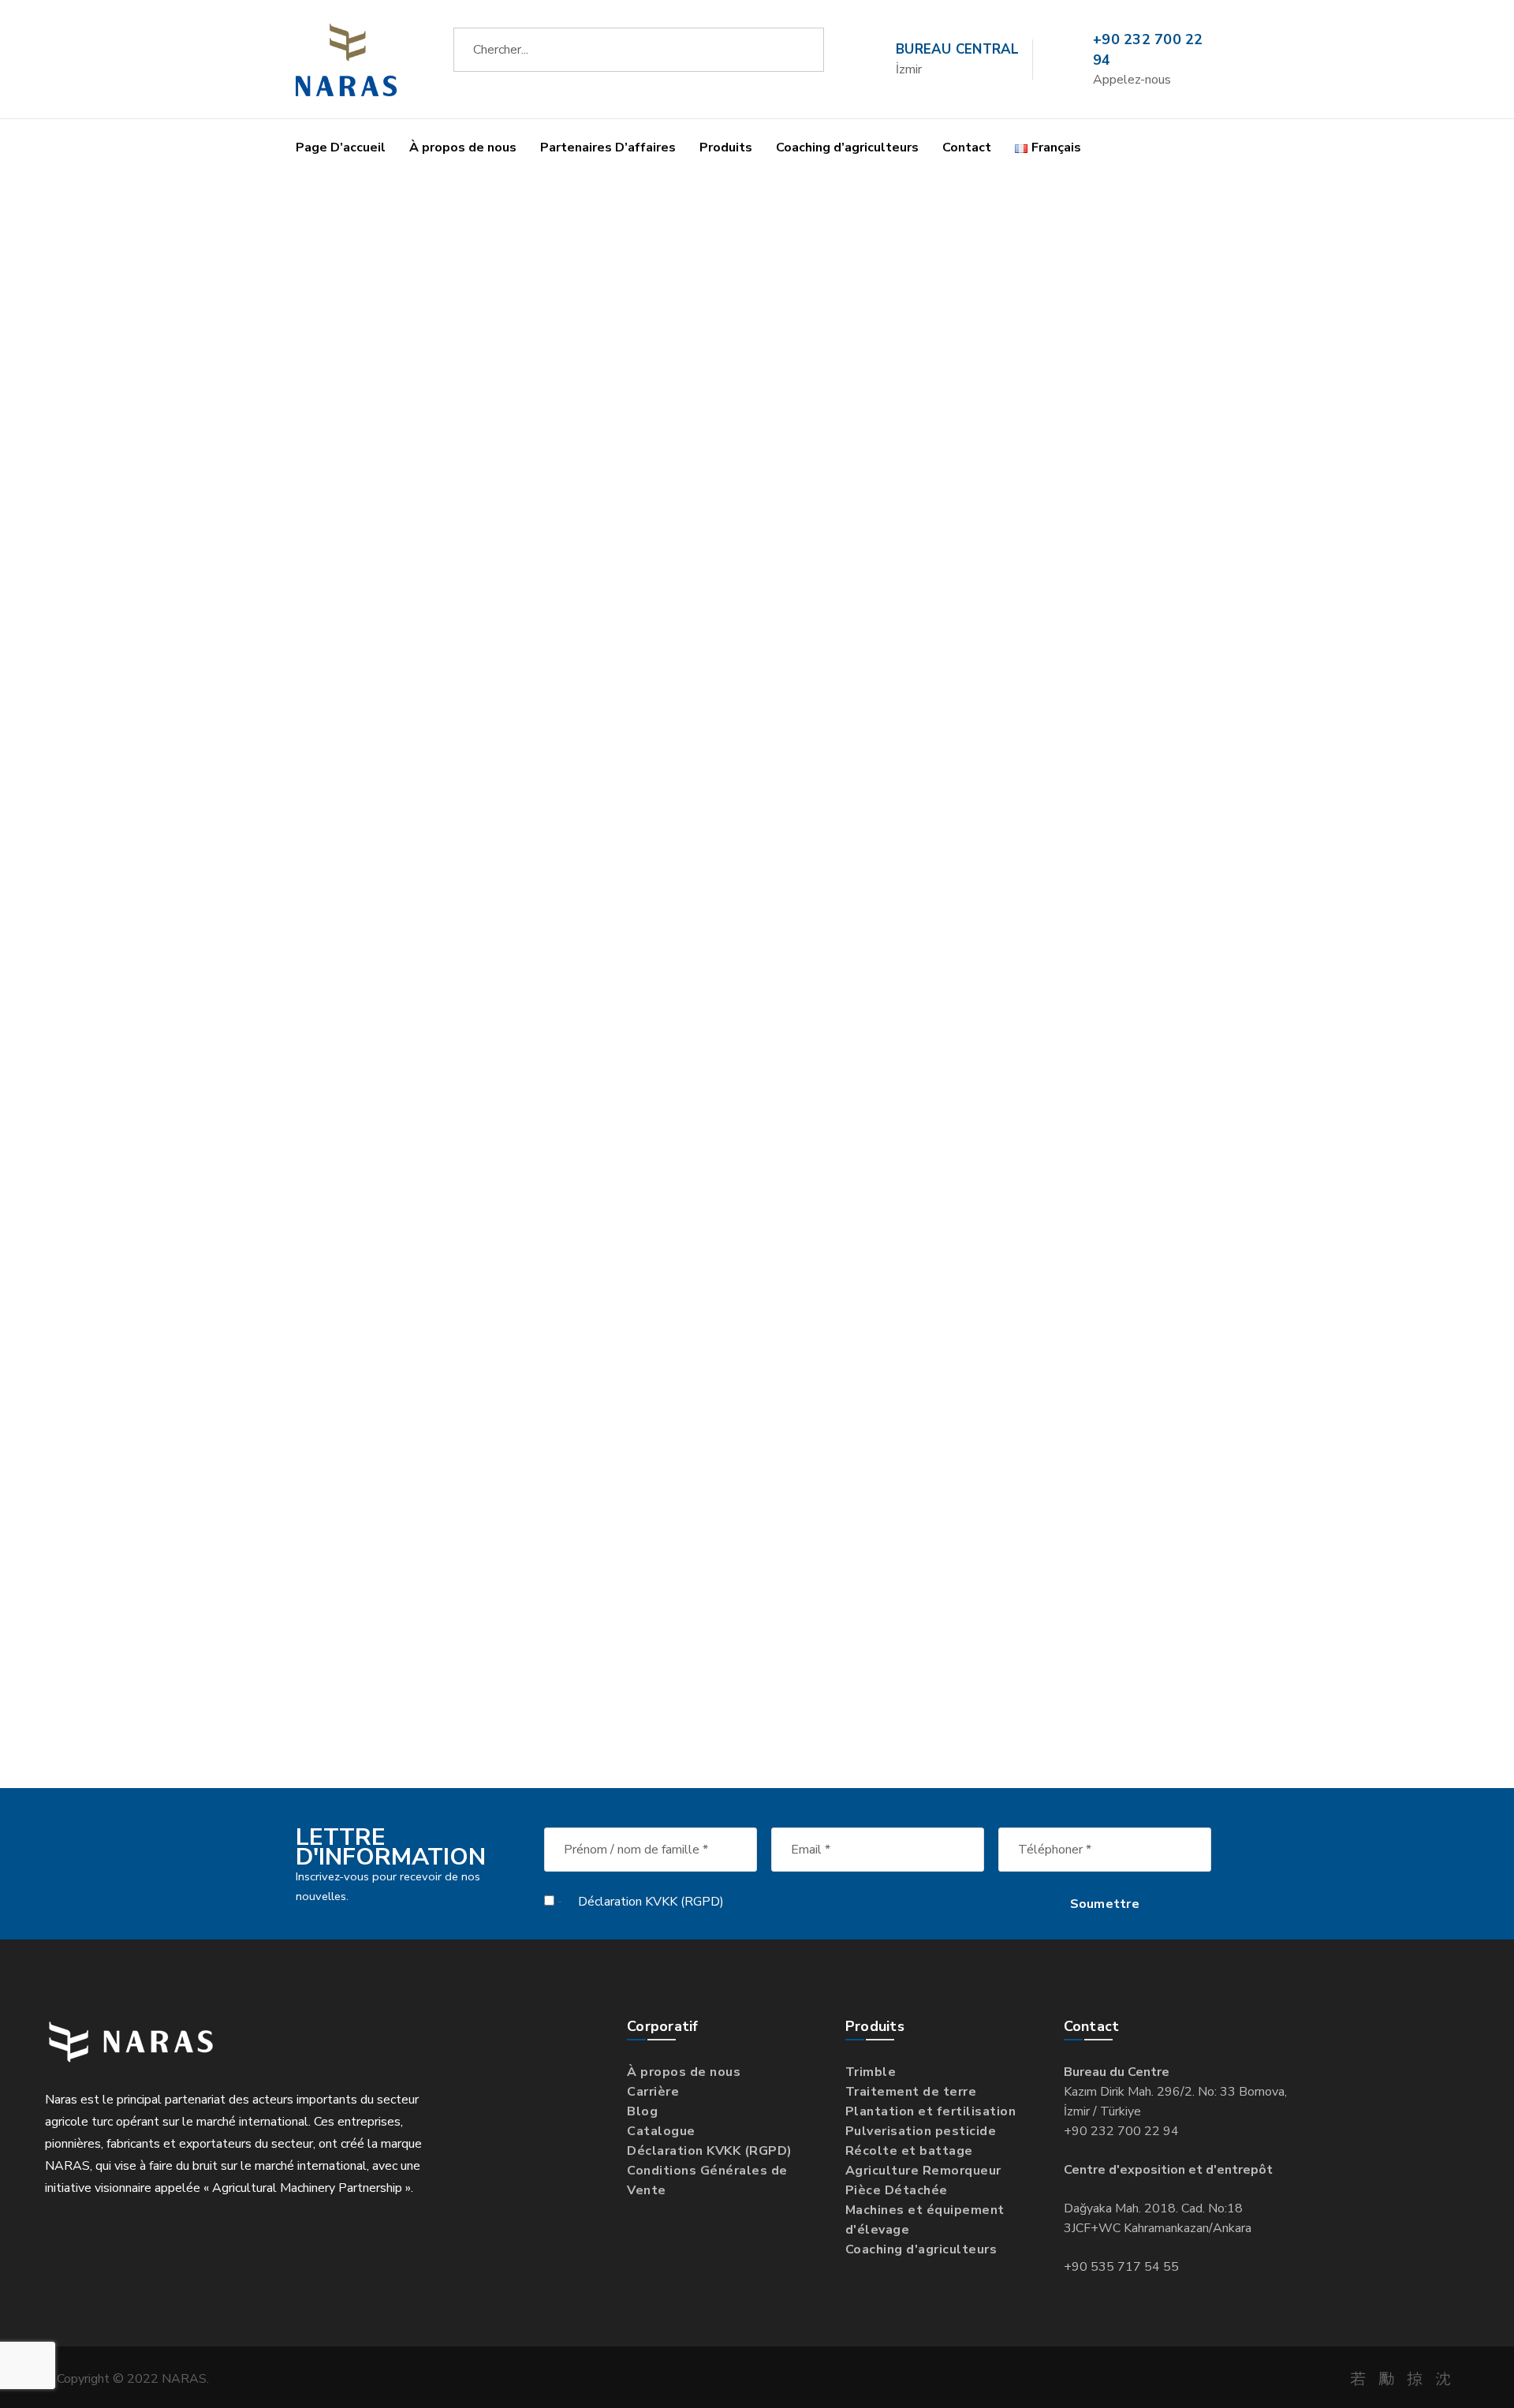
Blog (642, 2111)
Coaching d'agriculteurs (921, 2249)
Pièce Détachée (897, 2190)
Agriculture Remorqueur (923, 2171)
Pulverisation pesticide (921, 2131)
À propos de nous (684, 2072)
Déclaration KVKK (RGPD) (651, 1902)
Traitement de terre (911, 2092)
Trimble (871, 2072)
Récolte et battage (909, 2151)
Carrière (653, 2092)
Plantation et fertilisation (931, 2111)
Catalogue (661, 2131)
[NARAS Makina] (346, 59)
